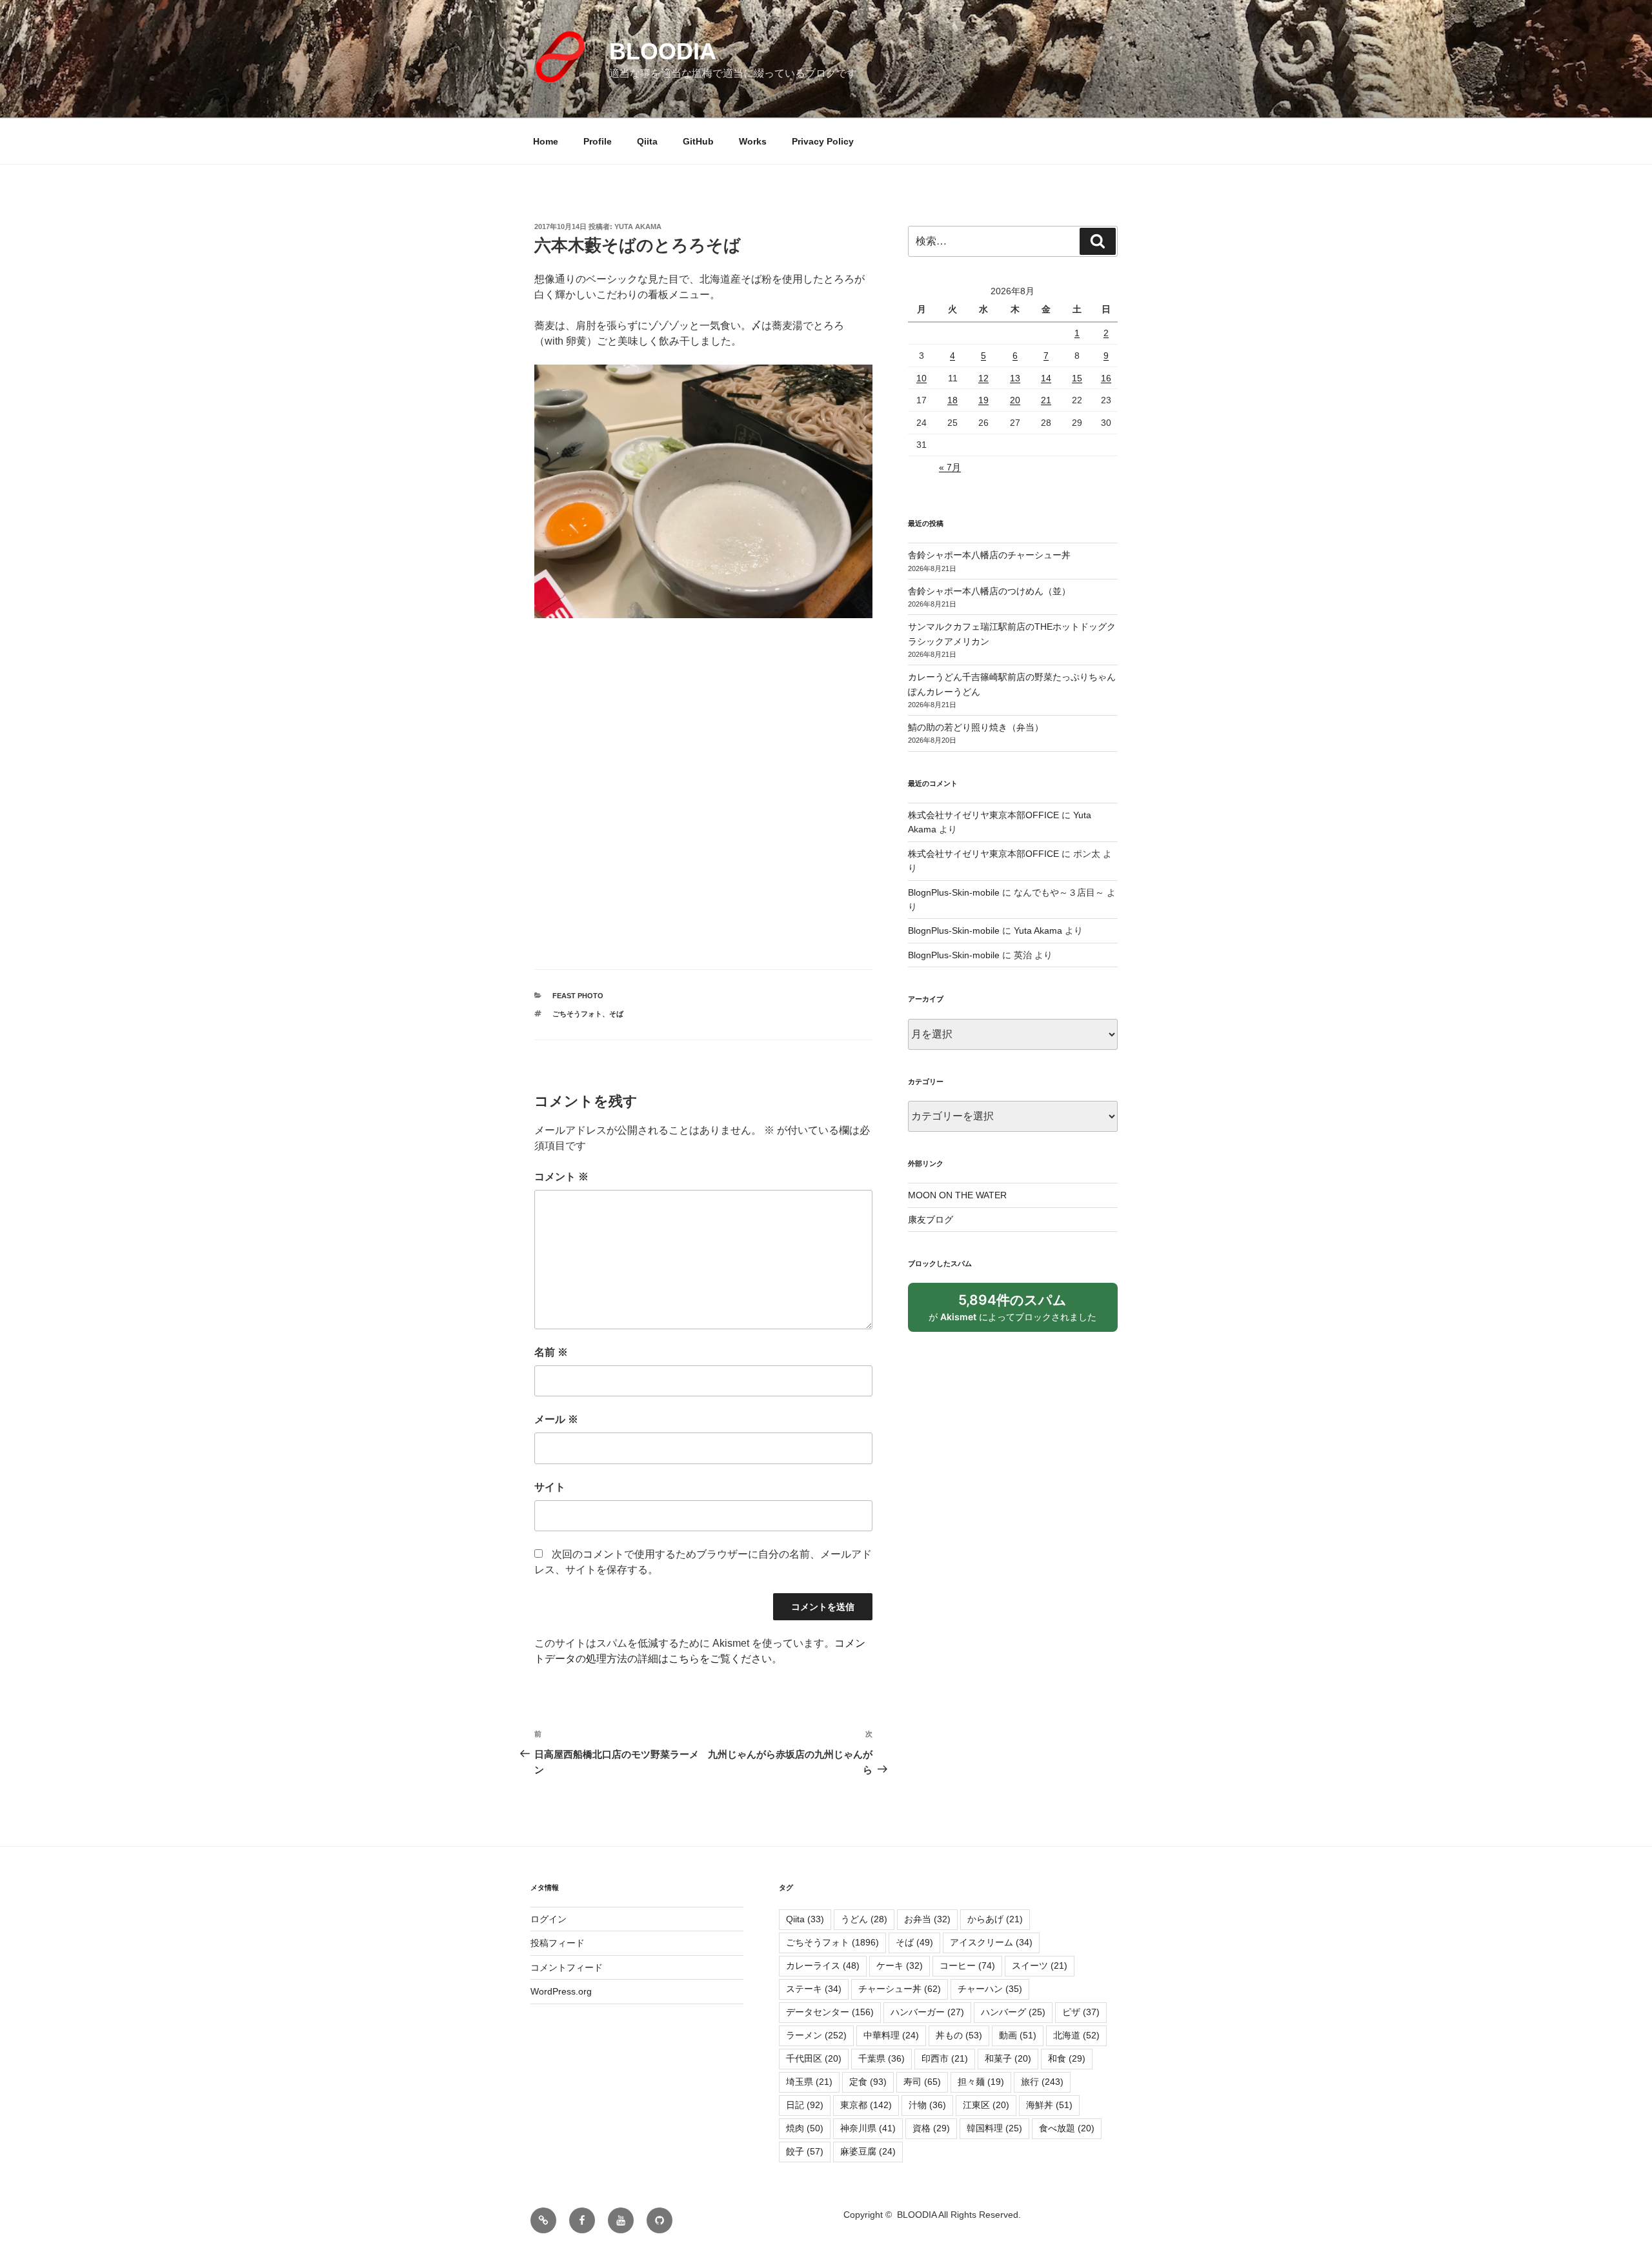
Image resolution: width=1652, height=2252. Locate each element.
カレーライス (823, 1965)
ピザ (1081, 2012)
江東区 (986, 2105)
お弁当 (927, 1919)
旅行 (1042, 2082)
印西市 (945, 2058)
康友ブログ (931, 1220)
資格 (931, 2128)
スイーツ (1040, 1965)
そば (616, 1014)
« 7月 (950, 467)
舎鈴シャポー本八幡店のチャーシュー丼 (989, 555)
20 (1015, 400)
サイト (550, 1487)
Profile (598, 141)
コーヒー (967, 1965)
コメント (561, 1177)
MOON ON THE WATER (957, 1195)
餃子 (805, 2151)
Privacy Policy (823, 141)
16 (1106, 378)
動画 (1018, 2035)
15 (1077, 378)
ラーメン (816, 2035)
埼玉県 (809, 2082)
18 (952, 400)
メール (556, 1419)
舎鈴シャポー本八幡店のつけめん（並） (989, 591)
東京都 (866, 2105)
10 (922, 378)
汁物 (927, 2105)
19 (983, 400)
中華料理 (891, 2035)
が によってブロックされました (1018, 1312)
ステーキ (814, 1989)
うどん (864, 1919)
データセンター (830, 2012)
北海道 (1076, 2035)
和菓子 (1008, 2058)
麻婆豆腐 (868, 2151)
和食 (1067, 2058)
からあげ (995, 1919)
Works (753, 141)
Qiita (647, 141)
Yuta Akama (638, 226)
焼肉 (805, 2128)
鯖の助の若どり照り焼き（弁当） (976, 727)
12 (983, 378)
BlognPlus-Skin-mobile (954, 892)
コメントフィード (567, 1967)
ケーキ (900, 1965)
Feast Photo (578, 996)
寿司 (922, 2082)
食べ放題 (1067, 2128)
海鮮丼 (1049, 2105)
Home (546, 141)
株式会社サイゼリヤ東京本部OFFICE (983, 815)
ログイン (549, 1919)
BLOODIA (663, 51)
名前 (551, 1352)
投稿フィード (558, 1943)
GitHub (698, 141)
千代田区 (814, 2058)
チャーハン (990, 1989)
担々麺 (981, 2082)
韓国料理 (994, 2128)
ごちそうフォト (577, 1014)
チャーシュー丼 (900, 1989)
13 (1015, 378)
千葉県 (881, 2058)
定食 (868, 2082)
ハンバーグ (1013, 2012)
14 (1046, 378)
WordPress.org (561, 1991)
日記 (805, 2105)
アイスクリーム (991, 1942)
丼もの (959, 2035)
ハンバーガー (927, 2012)
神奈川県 (868, 2128)
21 (1046, 400)
